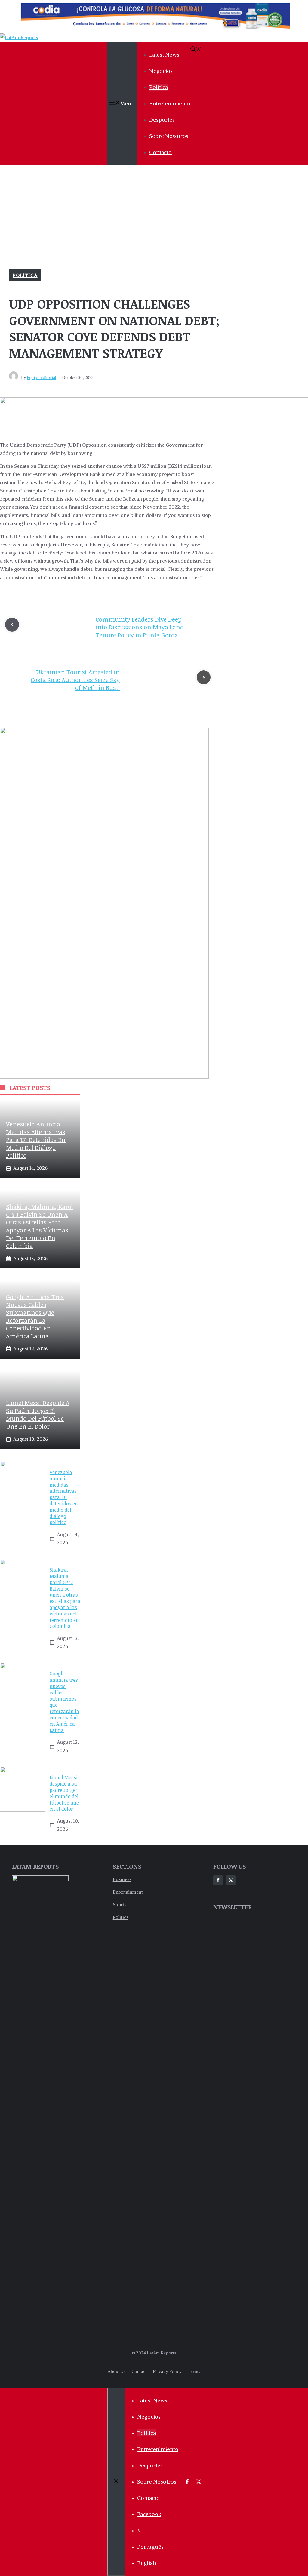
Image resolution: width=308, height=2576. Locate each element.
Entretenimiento (170, 103)
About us (117, 2371)
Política (159, 87)
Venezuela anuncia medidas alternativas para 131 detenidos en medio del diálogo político (36, 1140)
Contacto (160, 152)
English (147, 2563)
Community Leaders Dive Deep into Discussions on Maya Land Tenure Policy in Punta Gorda (140, 627)
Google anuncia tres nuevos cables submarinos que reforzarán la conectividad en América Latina (35, 1316)
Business (122, 1879)
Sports (120, 1905)
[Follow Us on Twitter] (231, 1880)
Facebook (149, 2514)
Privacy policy (167, 2371)
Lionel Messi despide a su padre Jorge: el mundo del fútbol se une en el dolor (38, 1414)
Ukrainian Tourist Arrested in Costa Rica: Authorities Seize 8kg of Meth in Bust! (75, 680)
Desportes (162, 120)
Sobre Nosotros (169, 136)
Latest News (164, 55)
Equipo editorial (41, 378)
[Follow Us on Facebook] (218, 1880)
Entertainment (128, 1892)
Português (150, 2547)
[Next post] (204, 677)
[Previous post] (12, 625)
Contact (139, 2371)
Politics (121, 1917)
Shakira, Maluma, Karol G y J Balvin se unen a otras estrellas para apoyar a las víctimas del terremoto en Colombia (40, 1226)
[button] (196, 50)
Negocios (161, 71)
